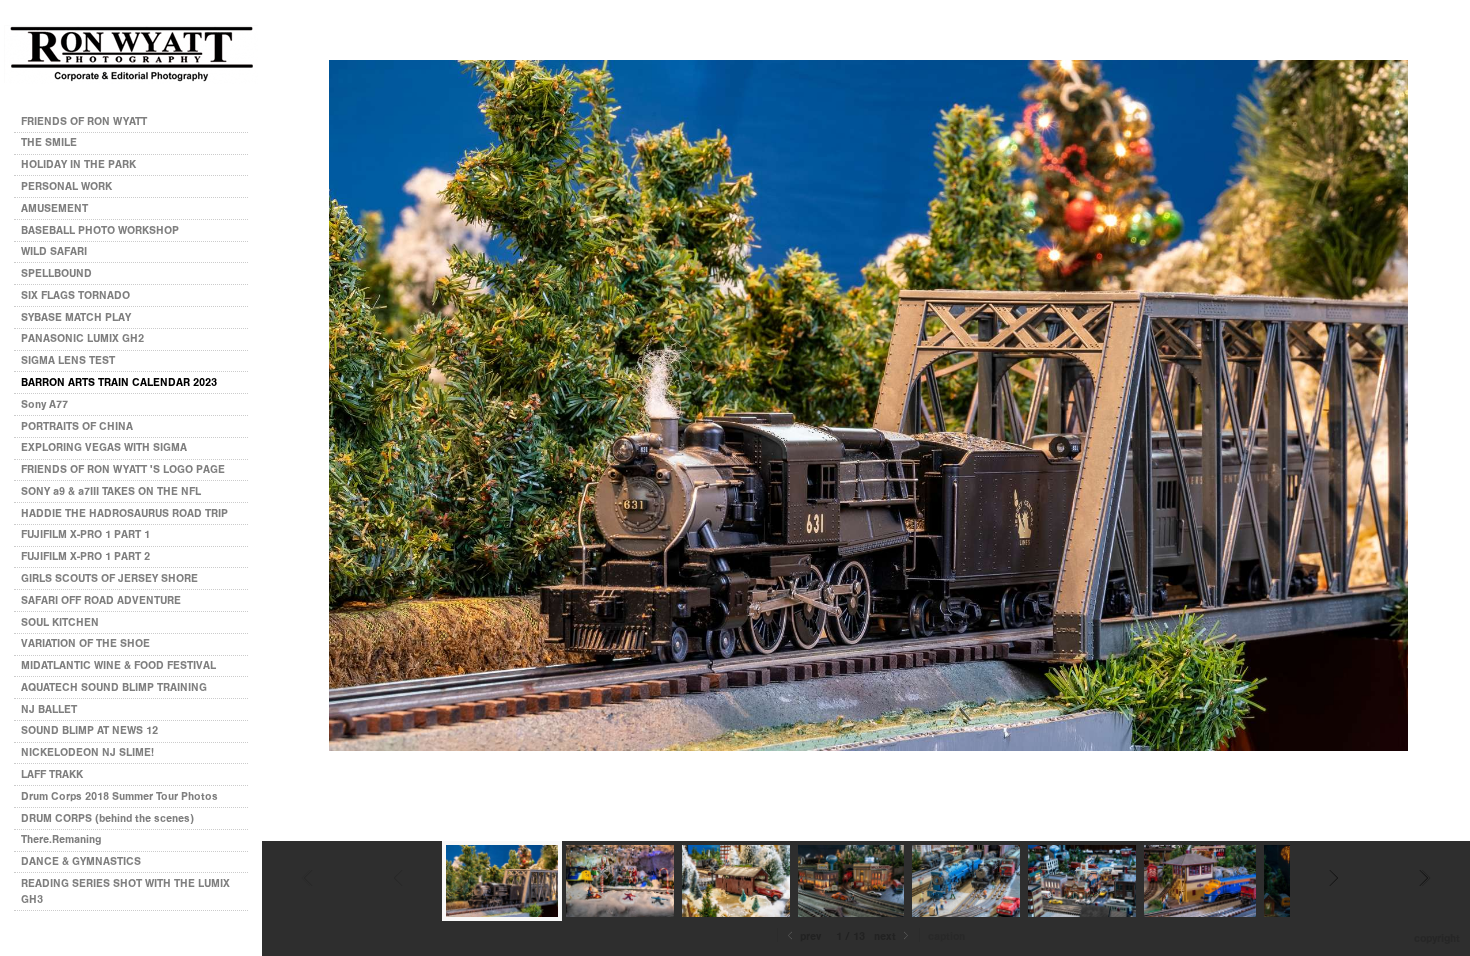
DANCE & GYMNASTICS (81, 861)
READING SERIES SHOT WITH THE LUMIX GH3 (125, 891)
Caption (946, 936)
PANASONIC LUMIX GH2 (82, 338)
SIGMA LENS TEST (68, 360)
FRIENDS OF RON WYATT (84, 121)
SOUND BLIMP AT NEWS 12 (89, 730)
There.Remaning (61, 839)
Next (886, 936)
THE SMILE (49, 142)
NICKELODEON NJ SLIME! (87, 752)
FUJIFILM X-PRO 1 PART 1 (85, 534)
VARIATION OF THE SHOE (85, 643)
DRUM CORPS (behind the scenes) (107, 818)
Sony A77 (44, 404)
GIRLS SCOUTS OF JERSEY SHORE (109, 578)
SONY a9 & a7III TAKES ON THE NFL (111, 491)
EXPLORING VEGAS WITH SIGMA (104, 447)
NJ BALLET (49, 709)
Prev (809, 936)
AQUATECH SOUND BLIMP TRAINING (114, 687)
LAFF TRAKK (52, 774)
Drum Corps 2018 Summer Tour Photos (119, 796)
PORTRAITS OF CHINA (77, 426)
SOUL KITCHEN (60, 622)
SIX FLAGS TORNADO (75, 295)
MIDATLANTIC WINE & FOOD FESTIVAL (118, 665)
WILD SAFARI (54, 251)
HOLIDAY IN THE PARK (78, 164)
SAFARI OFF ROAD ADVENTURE (101, 600)
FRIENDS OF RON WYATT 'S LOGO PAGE (123, 469)
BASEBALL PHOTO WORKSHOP (100, 230)
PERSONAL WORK (68, 186)
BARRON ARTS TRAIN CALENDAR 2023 (119, 382)
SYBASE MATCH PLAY (76, 317)
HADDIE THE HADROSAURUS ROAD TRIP (124, 513)
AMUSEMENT (54, 208)
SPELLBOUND (56, 273)
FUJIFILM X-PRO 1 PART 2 (85, 556)
